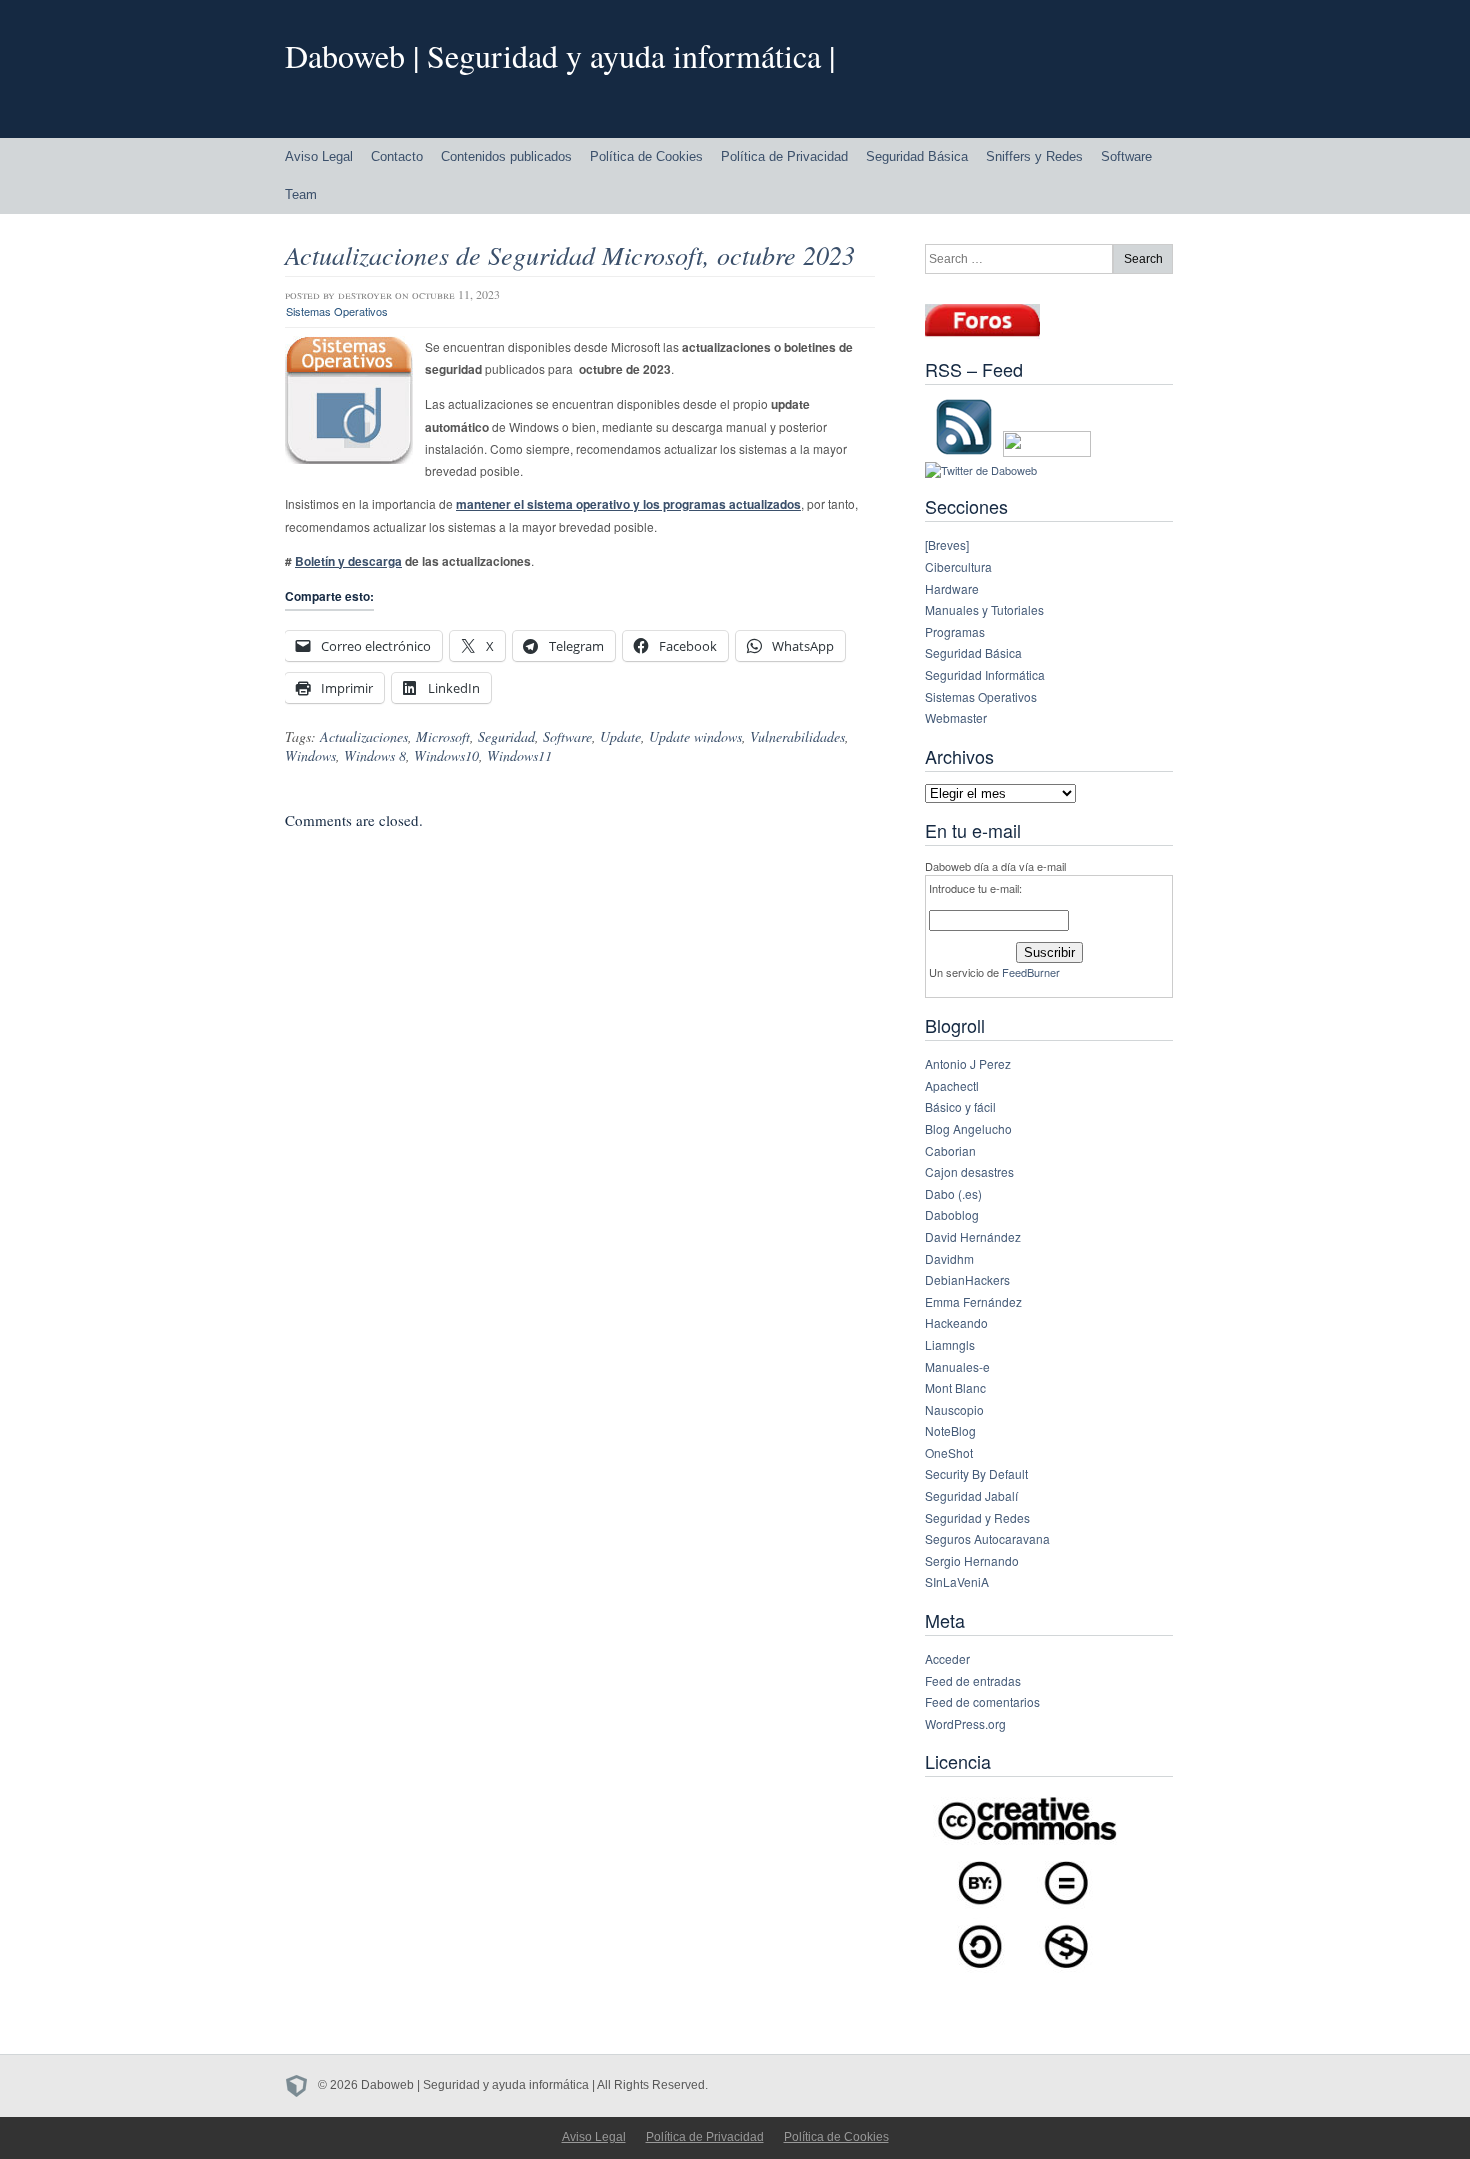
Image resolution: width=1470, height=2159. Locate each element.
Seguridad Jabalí (971, 1495)
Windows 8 (375, 755)
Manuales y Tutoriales (984, 609)
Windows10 (446, 755)
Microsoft (443, 736)
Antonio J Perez (968, 1063)
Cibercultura (958, 566)
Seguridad (506, 736)
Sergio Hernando (972, 1560)
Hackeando (956, 1322)
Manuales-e (957, 1366)
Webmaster (956, 717)
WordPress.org (965, 1723)
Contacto (397, 156)
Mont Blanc (955, 1387)
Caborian (950, 1150)
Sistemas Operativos (337, 311)
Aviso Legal (319, 156)
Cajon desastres (969, 1171)
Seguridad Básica (917, 156)
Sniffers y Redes (1034, 156)
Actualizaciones (364, 736)
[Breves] (947, 544)
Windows (310, 755)
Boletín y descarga (348, 561)
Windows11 (519, 755)
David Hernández (973, 1236)
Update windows (695, 736)
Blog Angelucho (968, 1128)
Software (1126, 156)
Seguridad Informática (985, 674)
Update (620, 736)
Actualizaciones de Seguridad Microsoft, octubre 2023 (570, 254)
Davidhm (949, 1258)
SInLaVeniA (957, 1581)
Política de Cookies (646, 156)
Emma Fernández (973, 1301)
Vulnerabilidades (797, 736)
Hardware (952, 588)
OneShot (949, 1452)
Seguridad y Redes (977, 1517)
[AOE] (301, 2085)
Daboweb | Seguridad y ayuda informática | (560, 55)
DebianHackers (967, 1279)
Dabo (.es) (953, 1193)
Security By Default (976, 1473)
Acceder (947, 1658)
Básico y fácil (960, 1106)
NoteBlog (950, 1430)
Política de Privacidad (784, 156)
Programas (955, 631)
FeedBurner (1031, 972)
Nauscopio (954, 1409)
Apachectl (952, 1085)
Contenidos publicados (506, 156)
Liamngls (950, 1344)
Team (301, 194)
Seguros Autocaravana (987, 1538)
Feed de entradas (973, 1680)
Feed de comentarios (982, 1701)
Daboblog (952, 1214)
